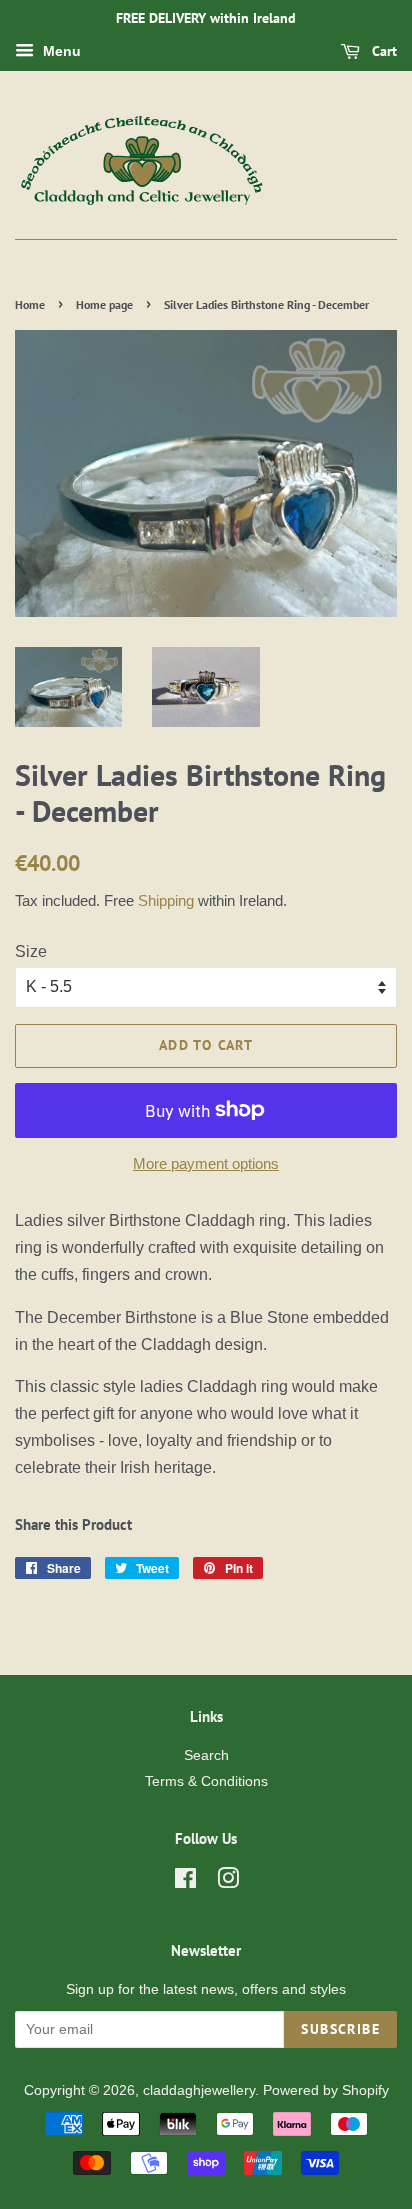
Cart (382, 51)
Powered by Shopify (326, 2090)
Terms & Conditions (206, 1781)
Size (31, 951)
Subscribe (340, 2029)
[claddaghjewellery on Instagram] (228, 1882)
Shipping (166, 900)
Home (30, 304)
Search (206, 1755)
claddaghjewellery (199, 2090)
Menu (60, 51)
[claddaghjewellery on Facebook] (185, 1882)
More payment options (206, 1163)
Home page (104, 304)
